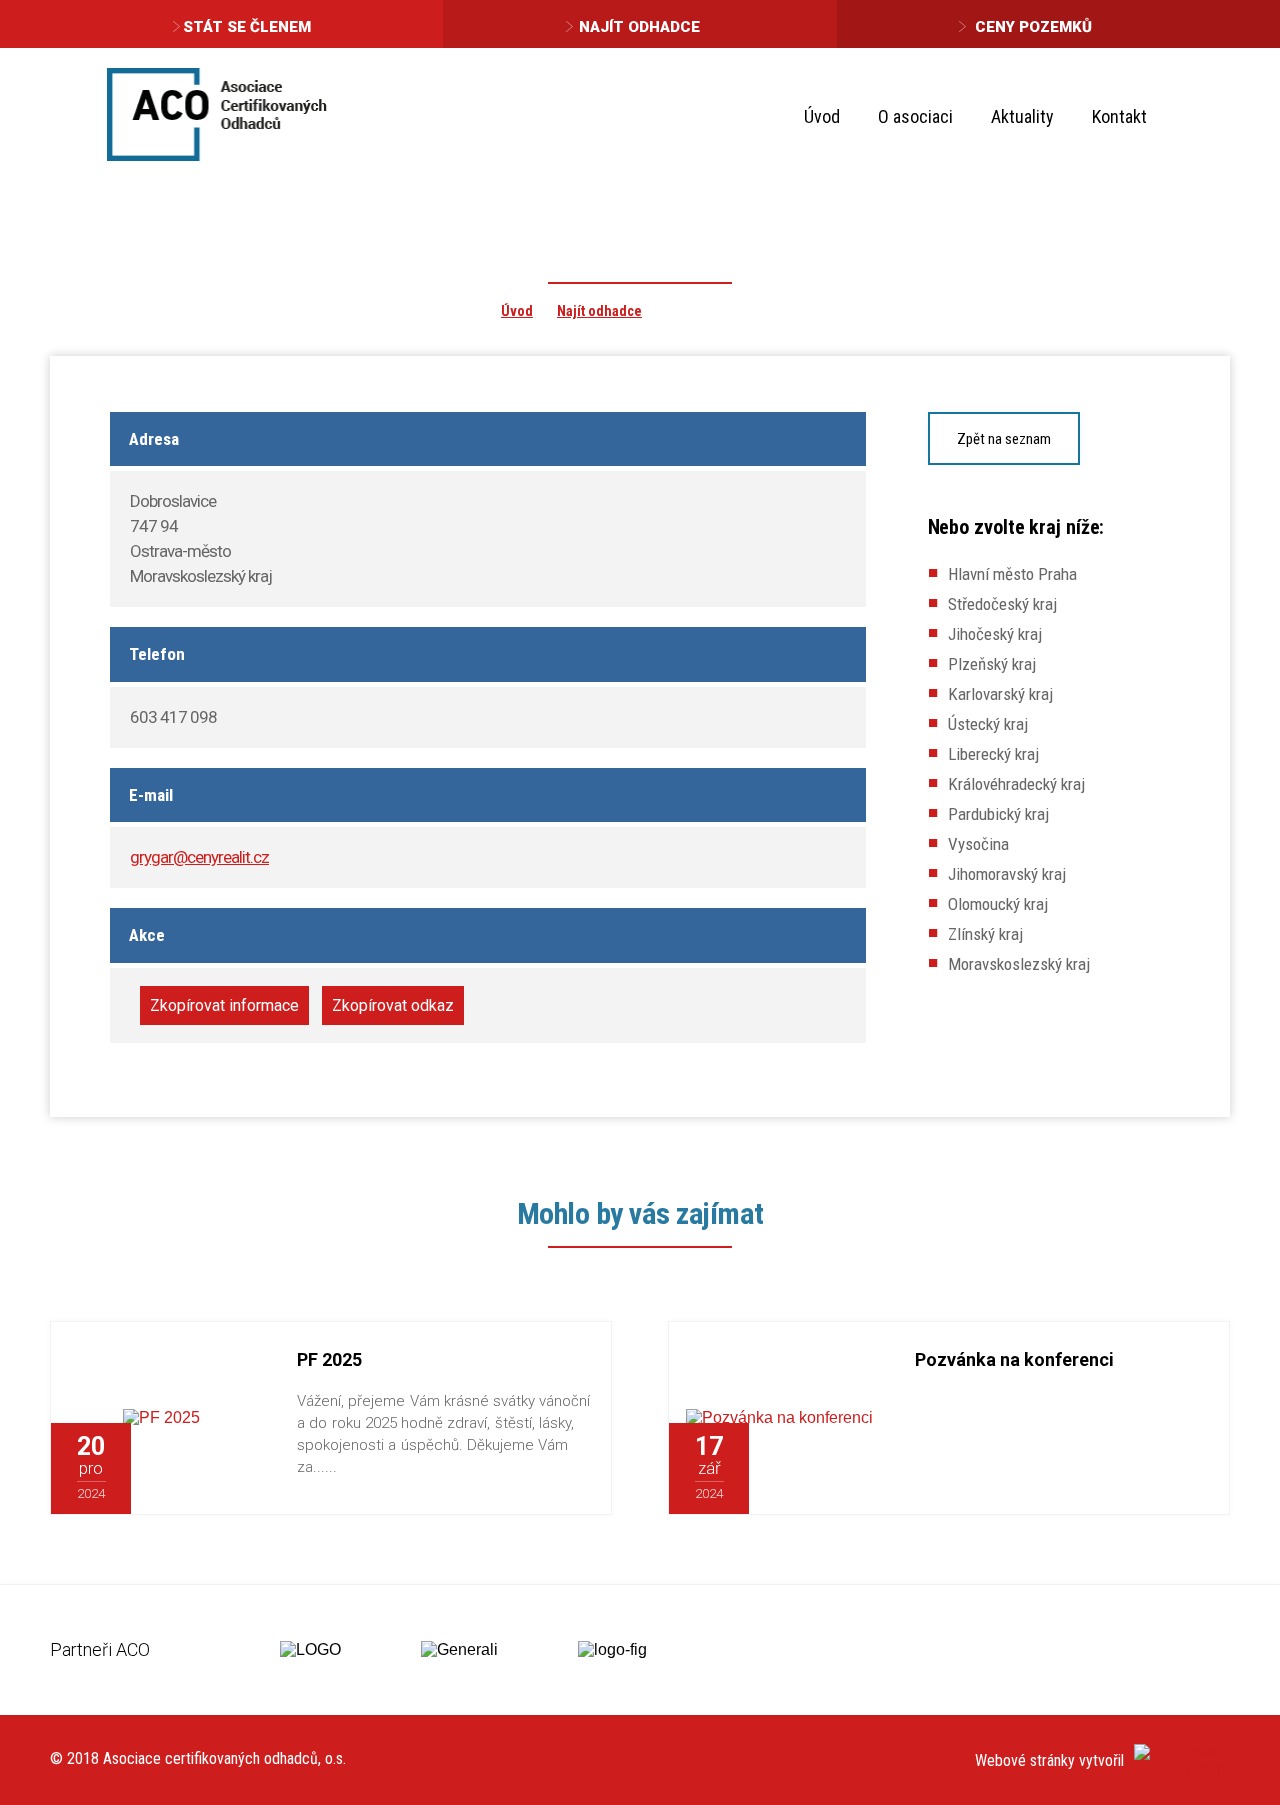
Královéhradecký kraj (1016, 784)
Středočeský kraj (1002, 604)
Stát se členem (247, 27)
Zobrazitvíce (201, 1468)
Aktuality (1022, 116)
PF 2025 (329, 1359)
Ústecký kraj (988, 724)
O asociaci (915, 116)
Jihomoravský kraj (1007, 874)
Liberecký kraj (993, 754)
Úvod (822, 116)
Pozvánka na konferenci (1014, 1359)
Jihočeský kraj (995, 634)
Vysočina (978, 844)
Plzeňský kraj (992, 664)
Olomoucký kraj (998, 904)
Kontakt (1119, 116)
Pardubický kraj (998, 814)
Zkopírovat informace (224, 1005)
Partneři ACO (100, 1649)
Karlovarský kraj (1000, 694)
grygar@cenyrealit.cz (199, 857)
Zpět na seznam (1004, 439)
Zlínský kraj (985, 934)
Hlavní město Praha (1012, 574)
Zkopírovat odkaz (393, 1005)
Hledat (1198, 115)
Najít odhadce (639, 27)
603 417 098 (173, 717)
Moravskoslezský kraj (1019, 964)
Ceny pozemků (1033, 27)
